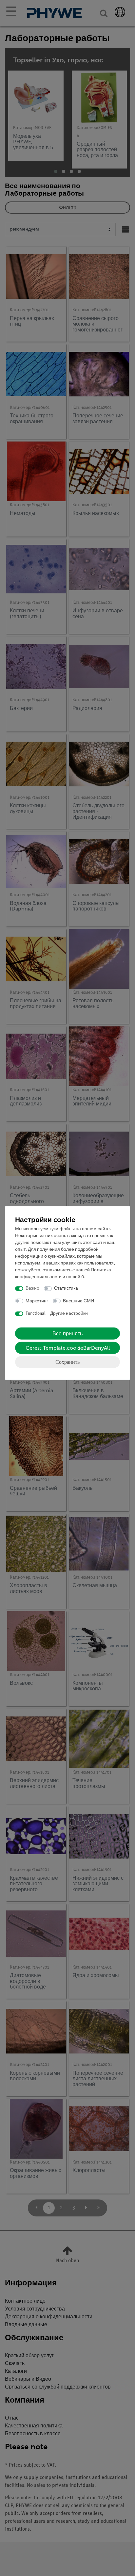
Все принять (67, 1333)
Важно (32, 1288)
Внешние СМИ (78, 1301)
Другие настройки (69, 1314)
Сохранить (67, 1362)
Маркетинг (37, 1301)
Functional (36, 1314)
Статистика (66, 1288)
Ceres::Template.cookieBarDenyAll (68, 1348)
